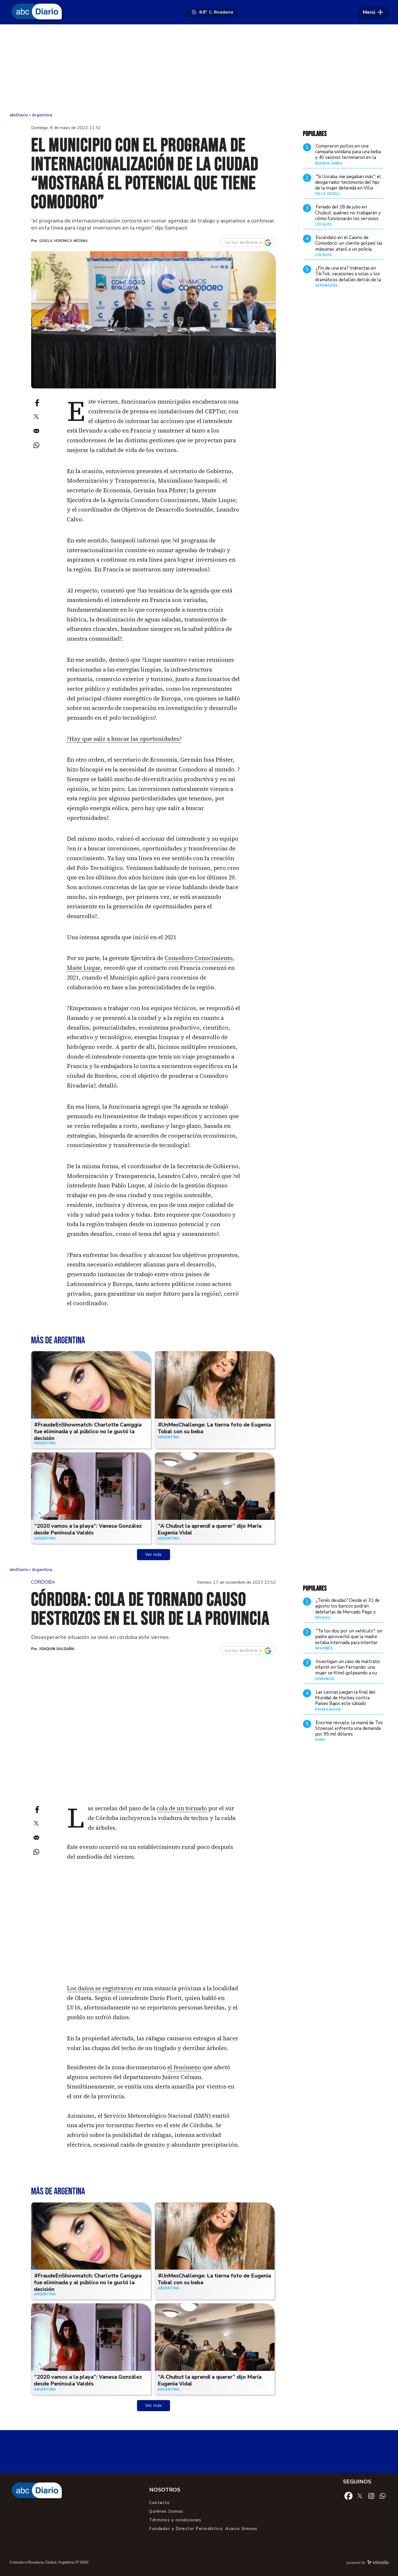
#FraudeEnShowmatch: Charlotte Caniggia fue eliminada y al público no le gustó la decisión (88, 1431)
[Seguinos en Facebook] (348, 2496)
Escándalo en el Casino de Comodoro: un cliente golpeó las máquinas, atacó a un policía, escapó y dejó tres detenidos (349, 246)
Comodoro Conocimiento (199, 958)
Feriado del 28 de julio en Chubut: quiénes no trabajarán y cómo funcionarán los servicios (348, 213)
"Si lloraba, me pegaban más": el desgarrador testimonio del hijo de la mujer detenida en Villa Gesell (348, 185)
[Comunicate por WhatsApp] (383, 2496)
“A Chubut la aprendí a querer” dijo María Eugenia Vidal (210, 1529)
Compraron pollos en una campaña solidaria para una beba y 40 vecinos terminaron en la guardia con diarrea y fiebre (348, 155)
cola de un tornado (182, 1808)
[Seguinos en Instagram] (371, 2496)
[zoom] (154, 320)
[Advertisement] (199, 68)
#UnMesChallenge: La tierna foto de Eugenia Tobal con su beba (214, 1428)
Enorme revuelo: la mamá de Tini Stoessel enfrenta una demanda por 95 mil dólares (349, 1729)
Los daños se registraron (100, 1988)
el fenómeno (184, 2067)
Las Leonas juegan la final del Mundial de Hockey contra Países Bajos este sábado (345, 1698)
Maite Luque (84, 968)
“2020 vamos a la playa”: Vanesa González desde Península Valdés (88, 1529)
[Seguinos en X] (360, 2496)
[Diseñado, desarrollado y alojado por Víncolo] (378, 2563)
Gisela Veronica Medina (63, 241)
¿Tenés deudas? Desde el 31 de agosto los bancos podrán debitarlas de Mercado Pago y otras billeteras (347, 1609)
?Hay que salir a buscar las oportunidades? (124, 739)
